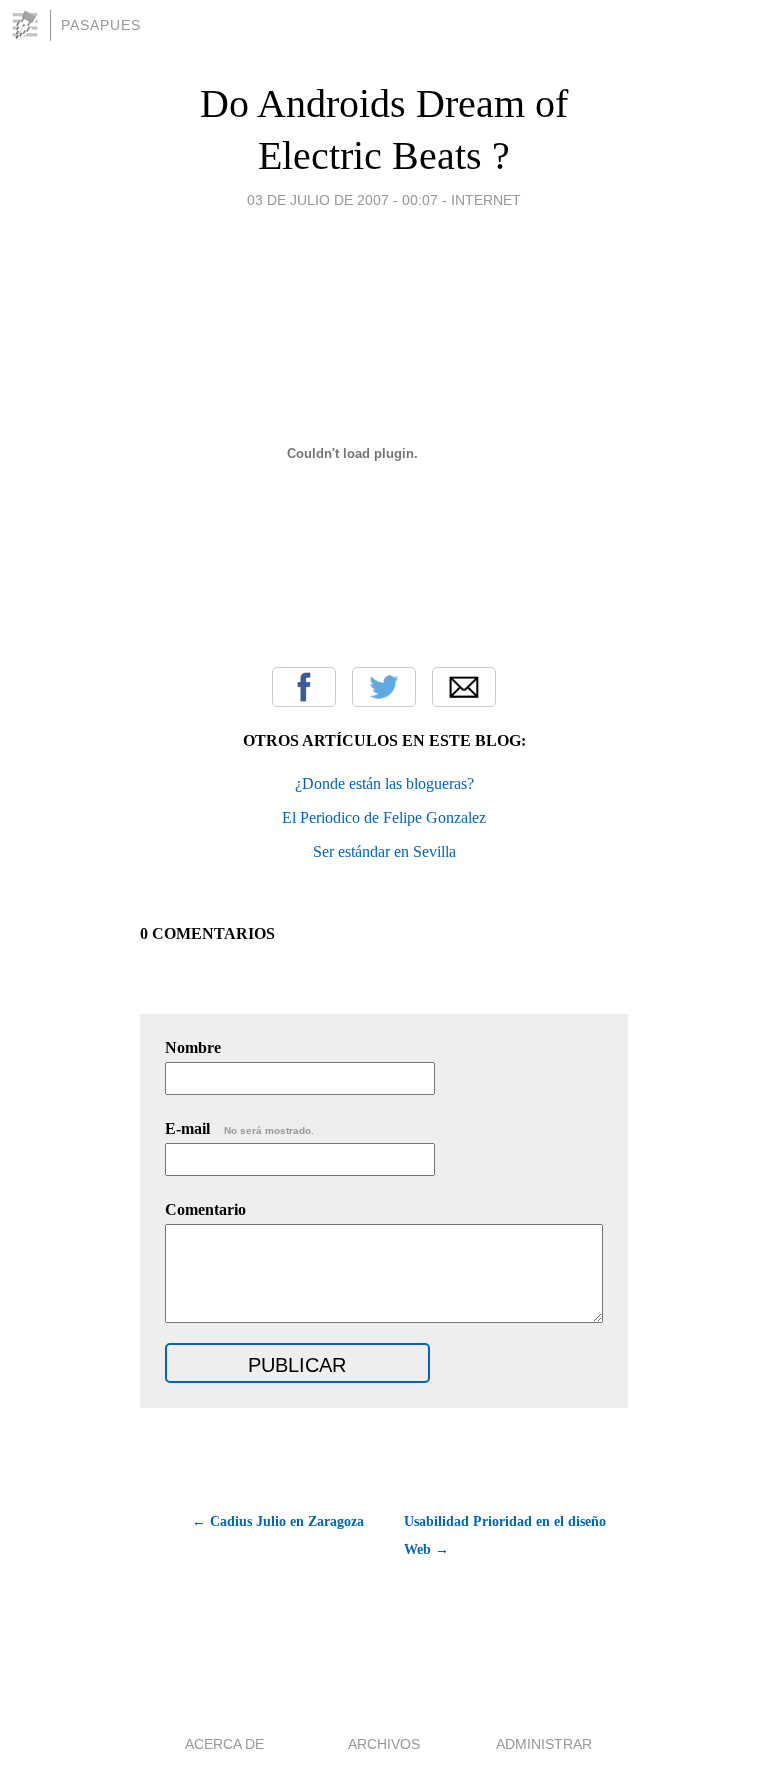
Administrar (544, 1744)
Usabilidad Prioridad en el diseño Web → (505, 1535)
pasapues (101, 25)
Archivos (384, 1744)
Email (464, 687)
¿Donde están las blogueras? (384, 783)
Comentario (205, 1209)
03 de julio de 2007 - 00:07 (342, 200)
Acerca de (224, 1744)
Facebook (304, 687)
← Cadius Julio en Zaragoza (278, 1521)
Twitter (384, 687)
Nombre (193, 1047)
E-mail (239, 1128)
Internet (486, 200)
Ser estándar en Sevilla (384, 851)
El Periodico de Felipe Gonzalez (384, 817)
